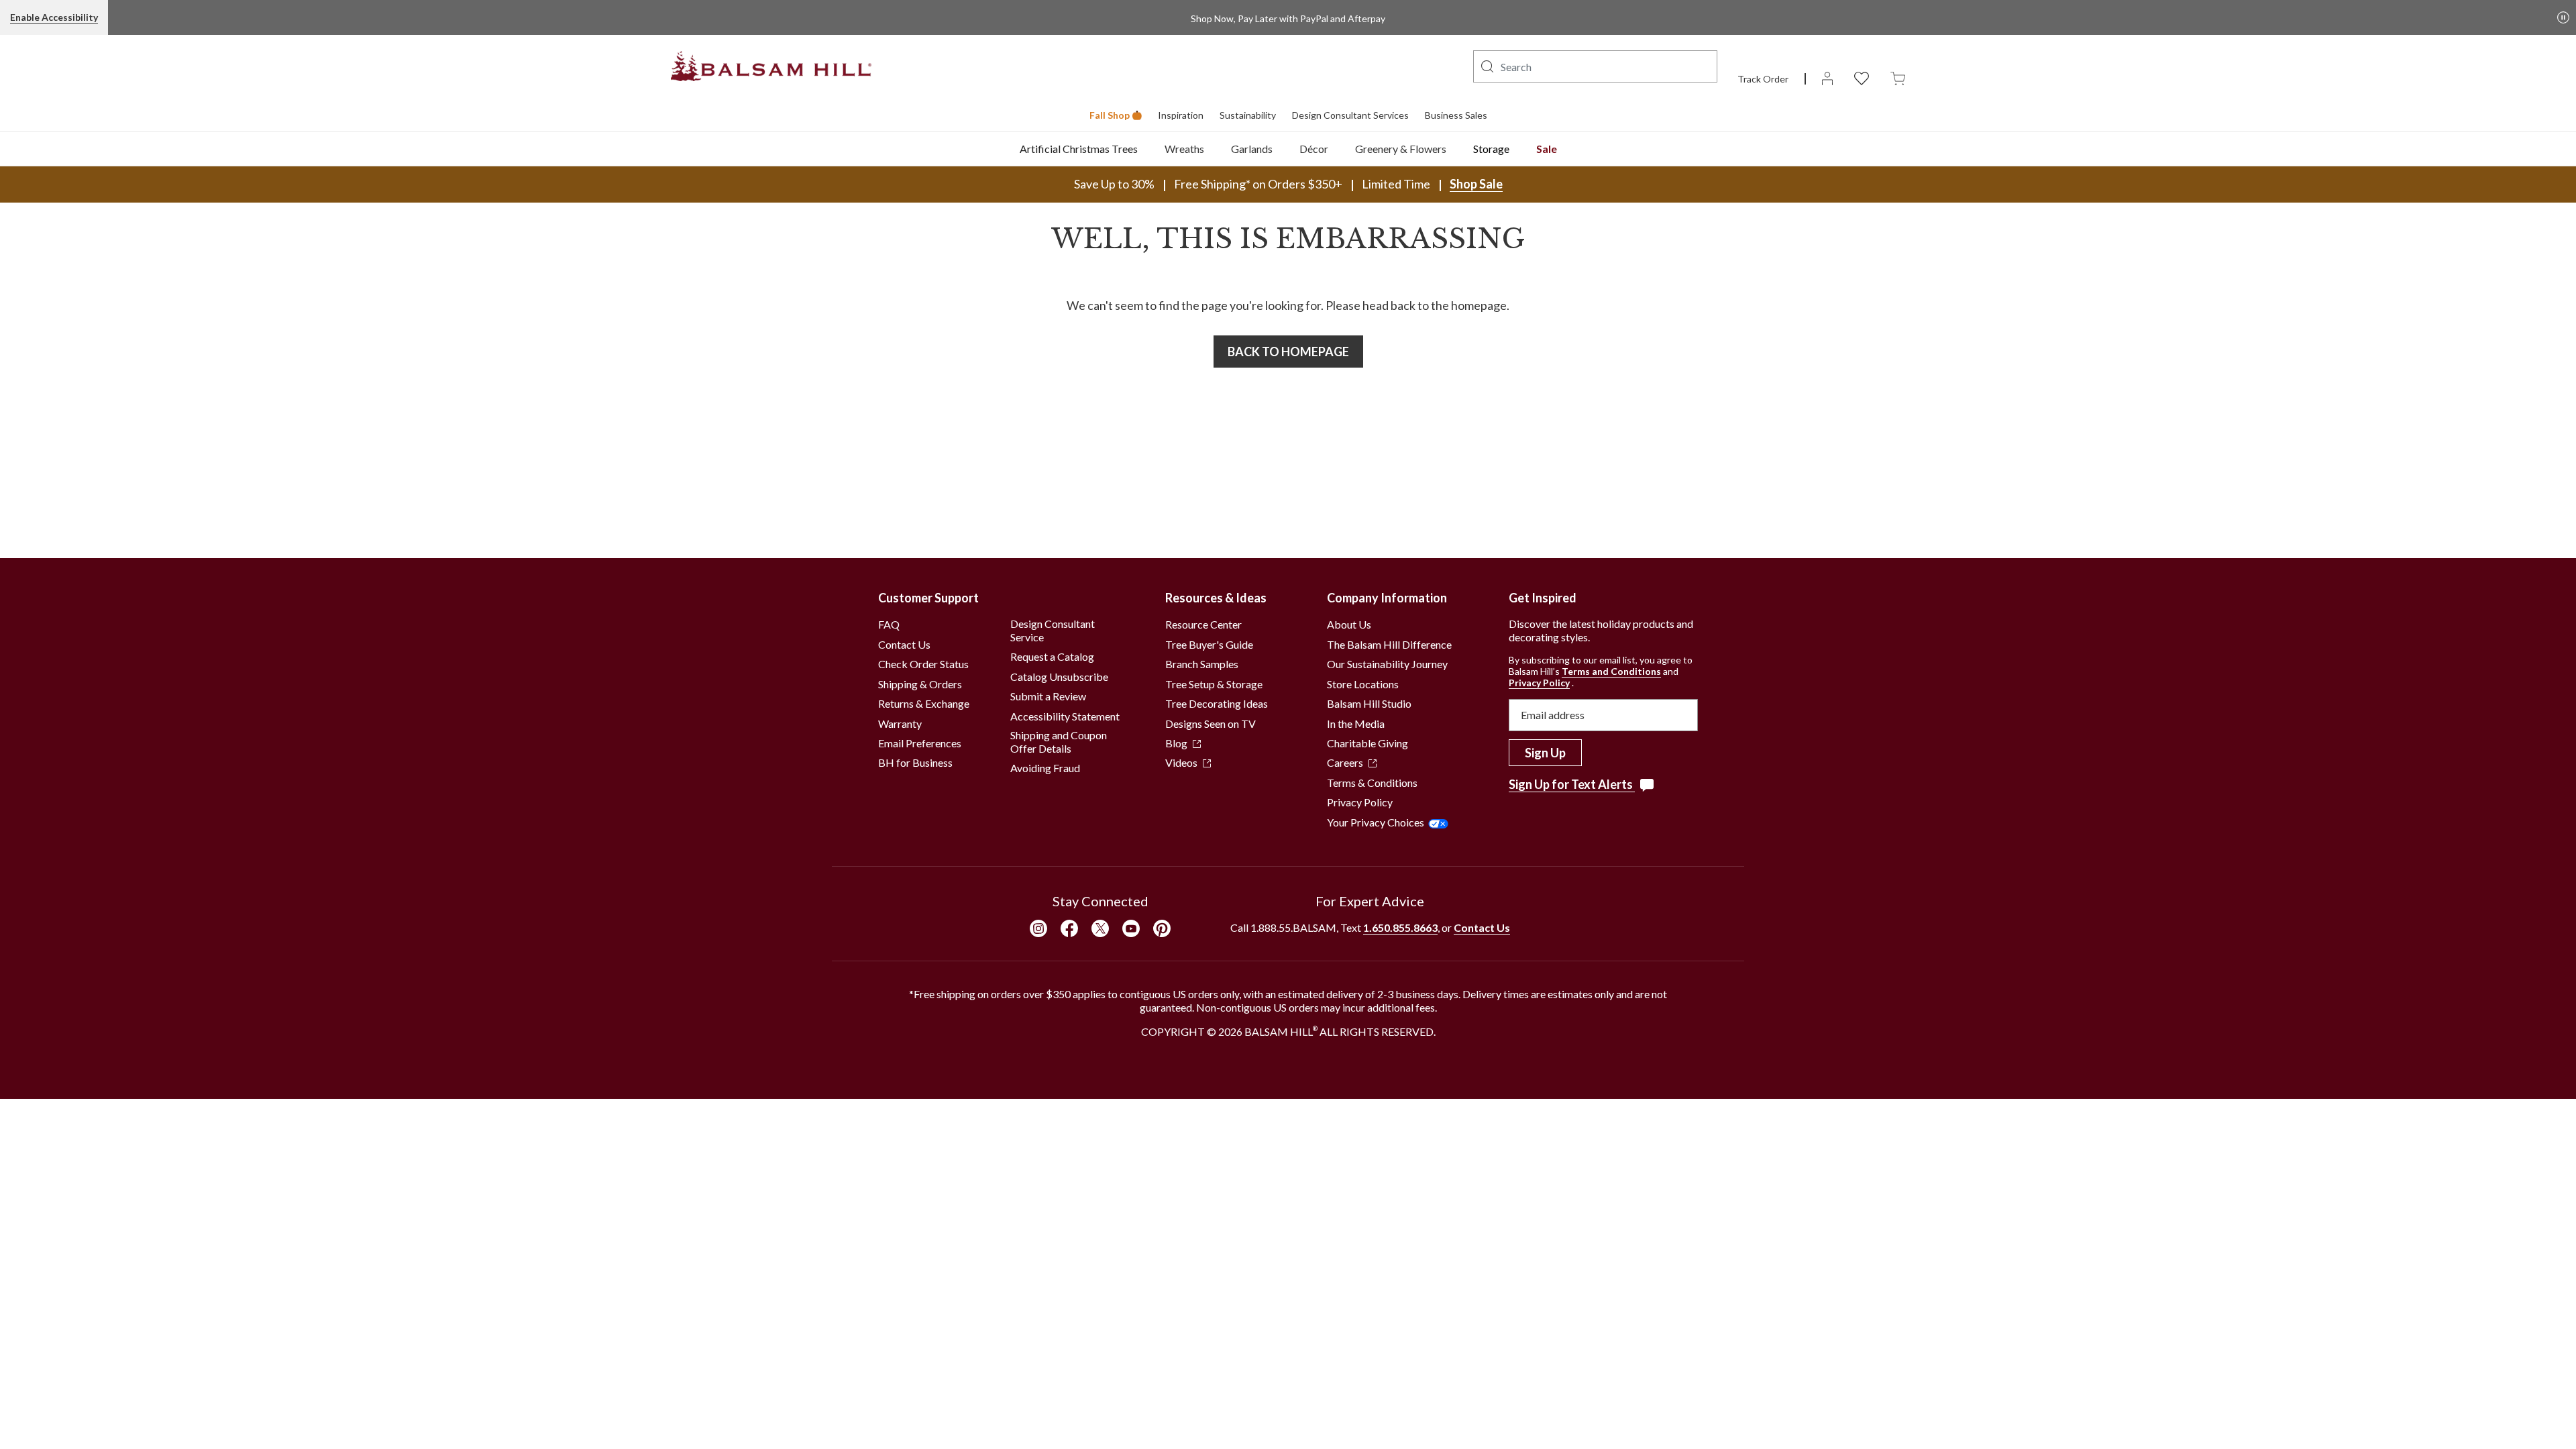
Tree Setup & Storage (1214, 684)
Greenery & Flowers (1401, 149)
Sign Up (1545, 753)
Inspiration (1181, 115)
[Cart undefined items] (1898, 77)
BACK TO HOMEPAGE (1288, 352)
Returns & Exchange (924, 703)
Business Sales (1456, 115)
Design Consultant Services (1350, 115)
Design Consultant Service (1053, 630)
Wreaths (1184, 149)
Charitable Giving (1367, 743)
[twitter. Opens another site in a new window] (1100, 928)
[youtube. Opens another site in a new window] (1131, 928)
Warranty (900, 723)
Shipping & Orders (920, 684)
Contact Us (904, 644)
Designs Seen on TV (1211, 723)
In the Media (1356, 723)
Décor (1314, 149)
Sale (1547, 149)
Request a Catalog (1052, 656)
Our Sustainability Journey (1387, 664)
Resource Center (1203, 624)
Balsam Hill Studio (1369, 703)
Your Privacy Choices (1376, 822)
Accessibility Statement (1065, 716)
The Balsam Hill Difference (1389, 644)
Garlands (1252, 149)
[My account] (1827, 77)
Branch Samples (1202, 664)
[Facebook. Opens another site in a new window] (1069, 928)
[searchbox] (1595, 66)
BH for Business (915, 762)
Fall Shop (1110, 115)
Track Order (1763, 79)
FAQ (889, 624)
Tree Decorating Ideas (1217, 703)
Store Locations (1363, 684)
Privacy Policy (1360, 802)
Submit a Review (1048, 696)
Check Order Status (923, 664)
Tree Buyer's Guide (1209, 644)
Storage (1491, 149)
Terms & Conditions (1372, 783)
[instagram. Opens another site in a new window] (1038, 928)
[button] (1487, 66)
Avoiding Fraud (1045, 768)
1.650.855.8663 (1400, 927)
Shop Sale (1476, 184)
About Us (1349, 624)
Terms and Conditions (1611, 671)
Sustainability (1248, 115)
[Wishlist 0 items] (1862, 77)
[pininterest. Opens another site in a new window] (1162, 928)
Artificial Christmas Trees (1079, 149)
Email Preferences (920, 743)
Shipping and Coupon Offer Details (1059, 742)
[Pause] (2563, 17)
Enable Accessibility (54, 17)
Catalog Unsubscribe (1059, 677)
